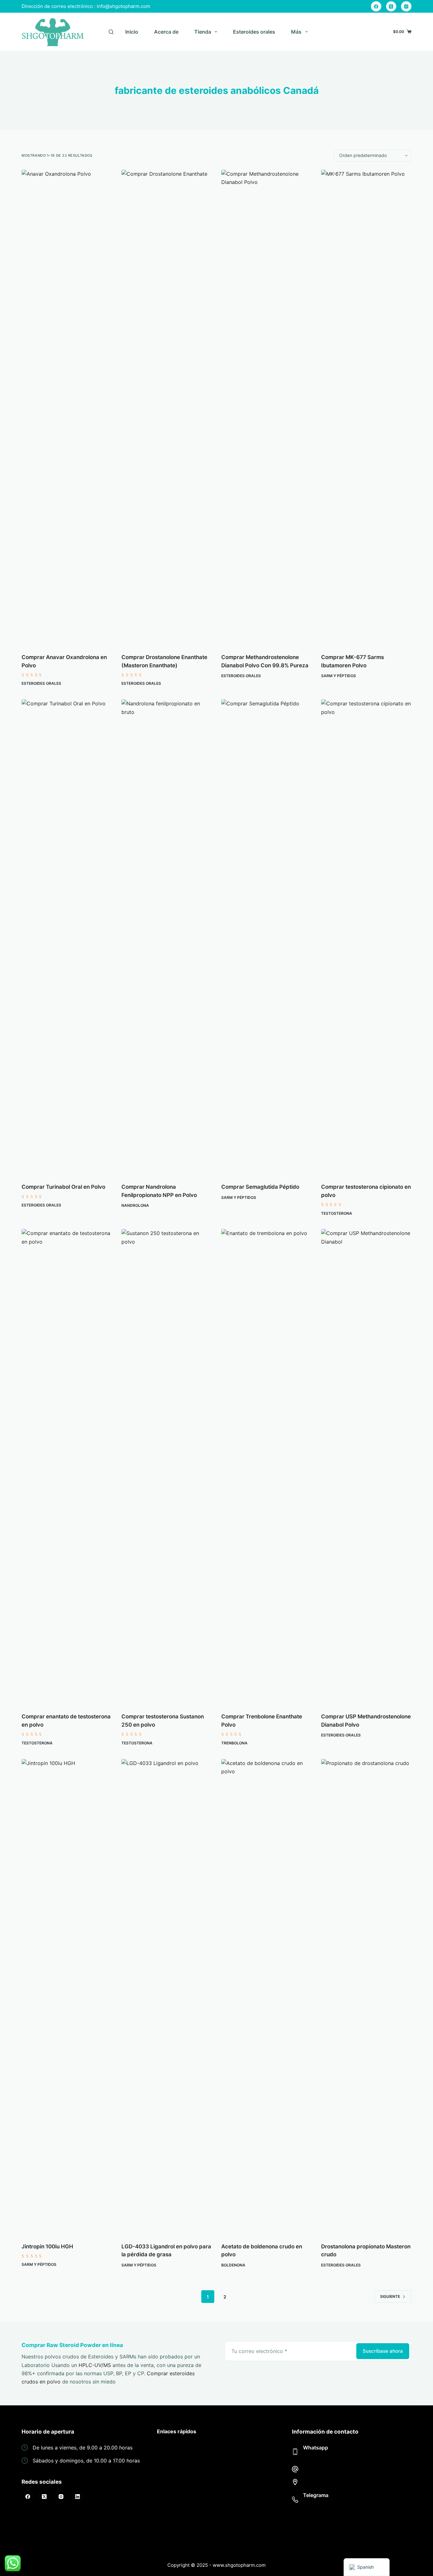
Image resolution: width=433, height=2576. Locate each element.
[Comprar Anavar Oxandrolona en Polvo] (67, 408)
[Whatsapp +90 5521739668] (295, 2452)
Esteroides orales (254, 32)
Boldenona (233, 2265)
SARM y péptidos (339, 676)
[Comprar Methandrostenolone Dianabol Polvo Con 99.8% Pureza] (266, 408)
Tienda (203, 32)
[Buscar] (111, 32)
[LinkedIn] (78, 2497)
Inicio (132, 32)
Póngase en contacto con (188, 2519)
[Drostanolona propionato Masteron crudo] (366, 1997)
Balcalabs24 (318, 2504)
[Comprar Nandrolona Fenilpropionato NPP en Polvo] (167, 937)
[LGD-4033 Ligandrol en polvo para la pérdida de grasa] (167, 1997)
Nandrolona (135, 1205)
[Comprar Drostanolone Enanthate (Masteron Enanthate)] (167, 408)
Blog (162, 2528)
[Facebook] (376, 7)
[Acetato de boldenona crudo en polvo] (266, 1997)
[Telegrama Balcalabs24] (295, 2500)
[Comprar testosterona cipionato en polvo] (366, 937)
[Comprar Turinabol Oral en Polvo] (67, 937)
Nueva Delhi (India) (326, 2482)
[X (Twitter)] (391, 7)
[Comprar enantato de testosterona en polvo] (67, 1467)
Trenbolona (234, 1743)
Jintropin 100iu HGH (47, 2246)
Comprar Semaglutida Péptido (260, 1187)
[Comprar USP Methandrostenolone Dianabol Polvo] (366, 1467)
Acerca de (166, 32)
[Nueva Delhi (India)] (295, 2482)
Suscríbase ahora (383, 2351)
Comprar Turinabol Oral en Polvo (63, 1187)
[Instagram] (406, 7)
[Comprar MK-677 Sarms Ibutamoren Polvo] (366, 408)
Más (296, 32)
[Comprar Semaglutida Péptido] (266, 937)
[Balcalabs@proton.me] (295, 2469)
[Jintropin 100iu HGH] (67, 1997)
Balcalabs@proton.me (329, 2469)
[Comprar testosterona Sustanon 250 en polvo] (167, 1467)
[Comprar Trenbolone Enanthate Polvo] (266, 1467)
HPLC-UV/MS (95, 2365)
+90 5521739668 (324, 2456)
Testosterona (337, 1213)
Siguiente (390, 2296)
